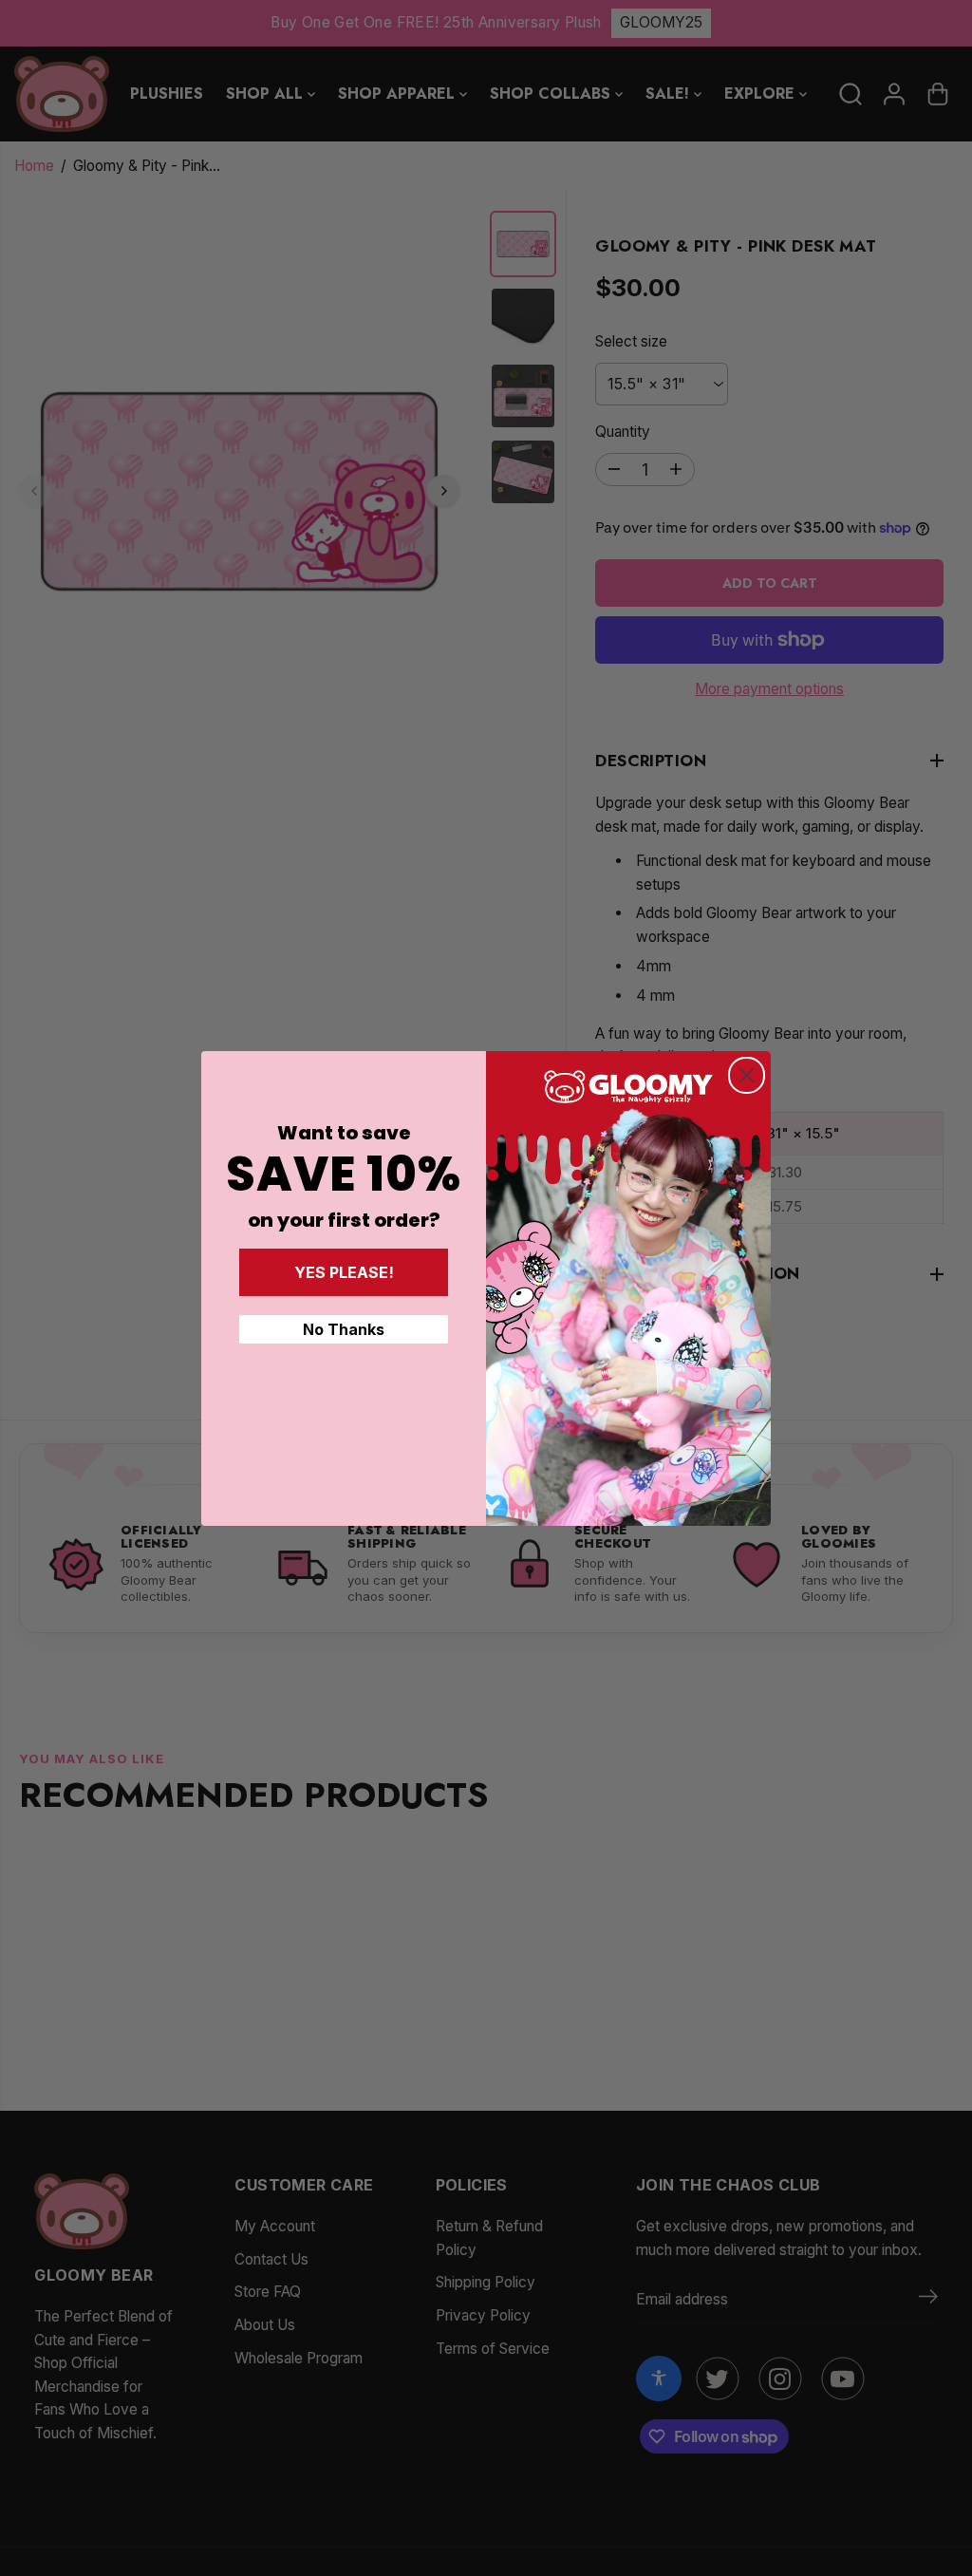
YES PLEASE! (344, 1272)
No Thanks (344, 1329)
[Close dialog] (747, 1075)
